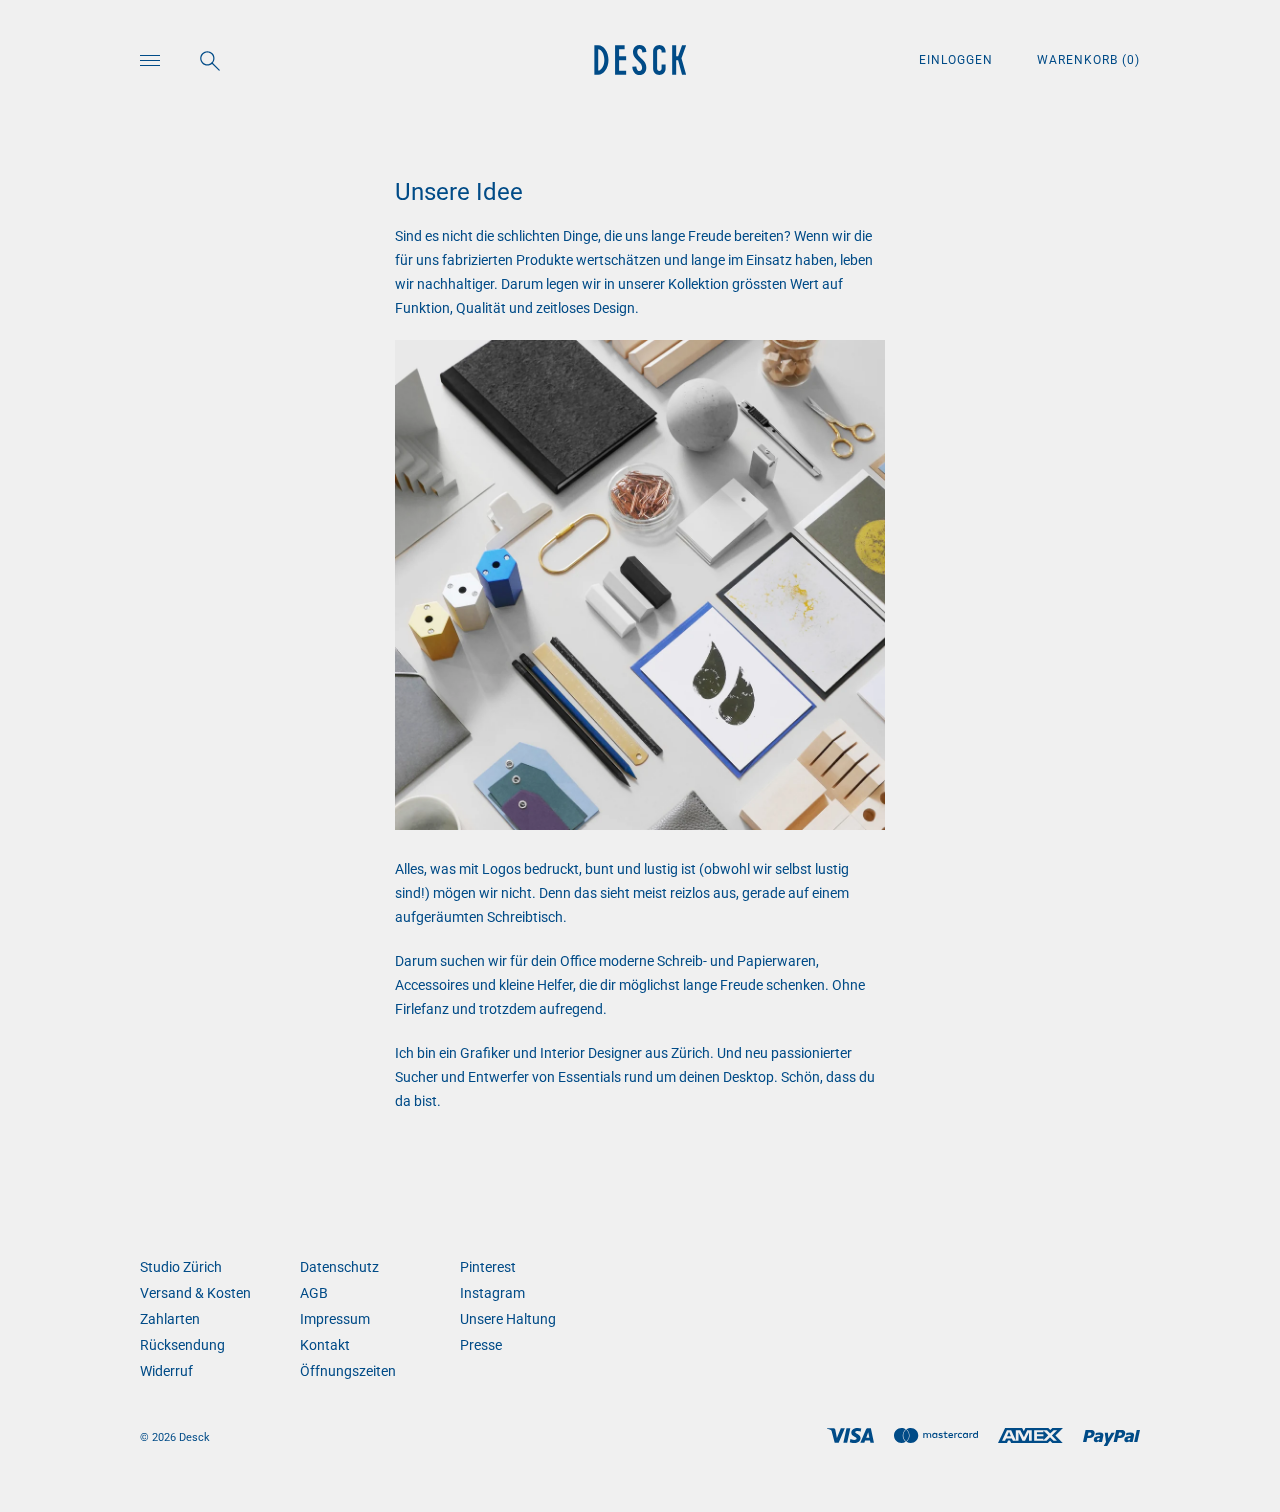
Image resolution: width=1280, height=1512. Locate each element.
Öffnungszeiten (348, 1371)
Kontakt (325, 1345)
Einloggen (958, 60)
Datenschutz (339, 1267)
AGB (314, 1293)
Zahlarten (170, 1319)
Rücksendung (182, 1345)
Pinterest (488, 1267)
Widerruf (166, 1371)
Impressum (335, 1319)
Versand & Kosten (195, 1293)
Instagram (492, 1293)
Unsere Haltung (508, 1319)
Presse (481, 1345)
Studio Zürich (181, 1267)
